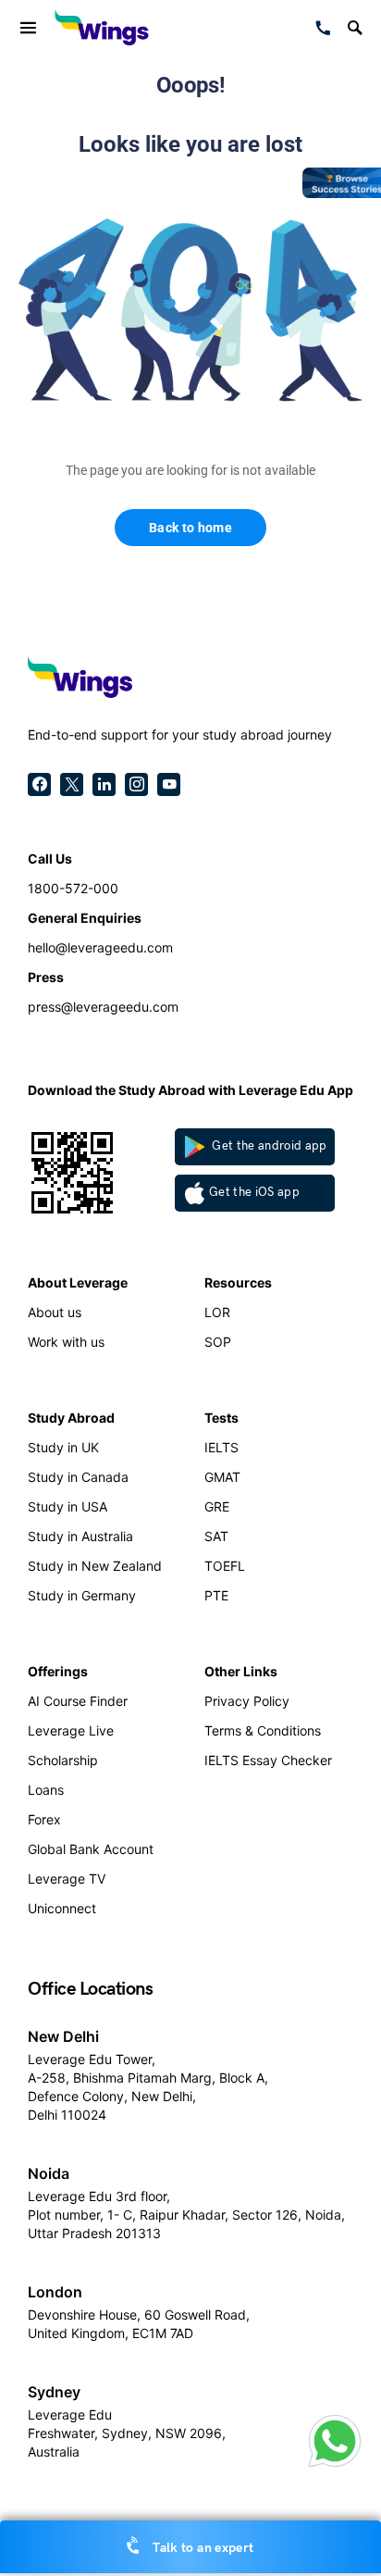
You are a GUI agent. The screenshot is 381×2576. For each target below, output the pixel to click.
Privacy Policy (247, 1701)
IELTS (221, 1447)
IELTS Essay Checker (268, 1760)
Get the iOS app (254, 1192)
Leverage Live (71, 1730)
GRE (217, 1506)
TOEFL (225, 1566)
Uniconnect (62, 1908)
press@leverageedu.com (103, 1007)
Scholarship (63, 1760)
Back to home (190, 528)
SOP (218, 1342)
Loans (46, 1790)
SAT (216, 1536)
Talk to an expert (202, 2548)
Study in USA (68, 1506)
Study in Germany (82, 1595)
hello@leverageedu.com (100, 947)
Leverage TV (67, 1879)
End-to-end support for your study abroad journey (180, 734)
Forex (44, 1819)
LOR (217, 1312)
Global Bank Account (91, 1849)
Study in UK (63, 1447)
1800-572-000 (73, 888)
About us (55, 1312)
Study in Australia (80, 1536)
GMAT (222, 1477)
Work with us (66, 1342)
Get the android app (268, 1146)
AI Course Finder (78, 1701)
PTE (216, 1595)
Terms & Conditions (263, 1730)
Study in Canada (78, 1477)
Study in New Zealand (95, 1566)
